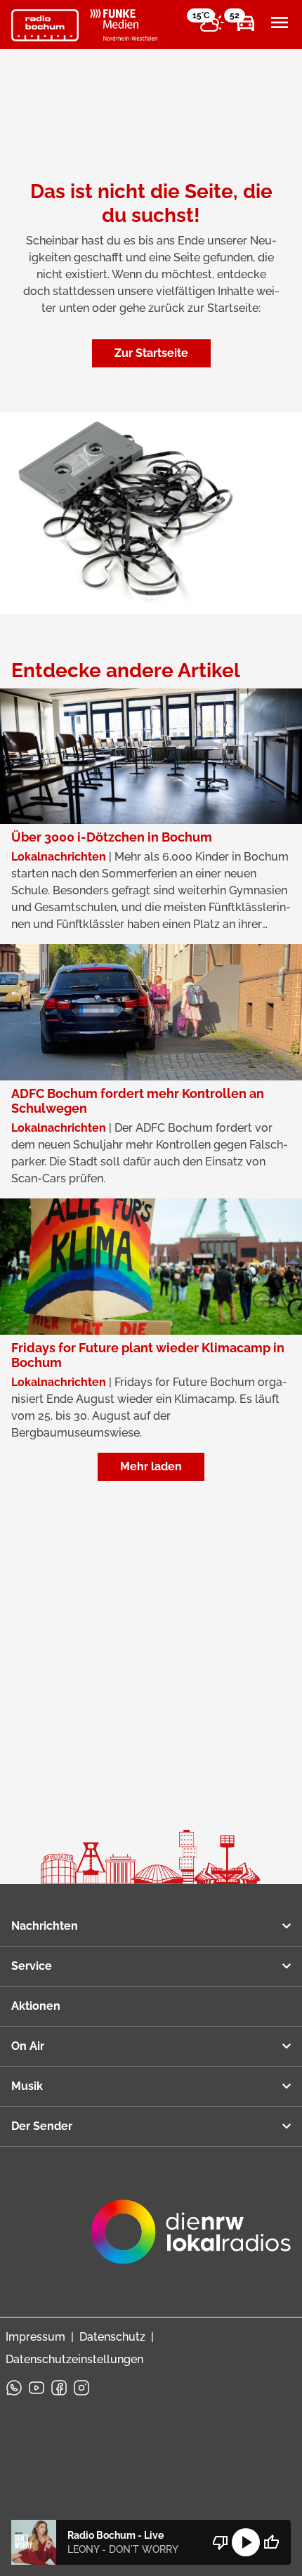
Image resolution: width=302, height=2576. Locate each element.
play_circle (246, 2542)
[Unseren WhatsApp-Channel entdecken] (14, 2388)
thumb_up (271, 2542)
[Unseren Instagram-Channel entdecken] (81, 2388)
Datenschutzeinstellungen (74, 2359)
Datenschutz (112, 2337)
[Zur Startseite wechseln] (45, 25)
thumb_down (221, 2542)
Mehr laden (151, 1466)
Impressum (35, 2337)
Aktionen (36, 2006)
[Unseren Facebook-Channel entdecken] (59, 2388)
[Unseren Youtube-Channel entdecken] (37, 2388)
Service (32, 1966)
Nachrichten (45, 1926)
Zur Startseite (151, 353)
